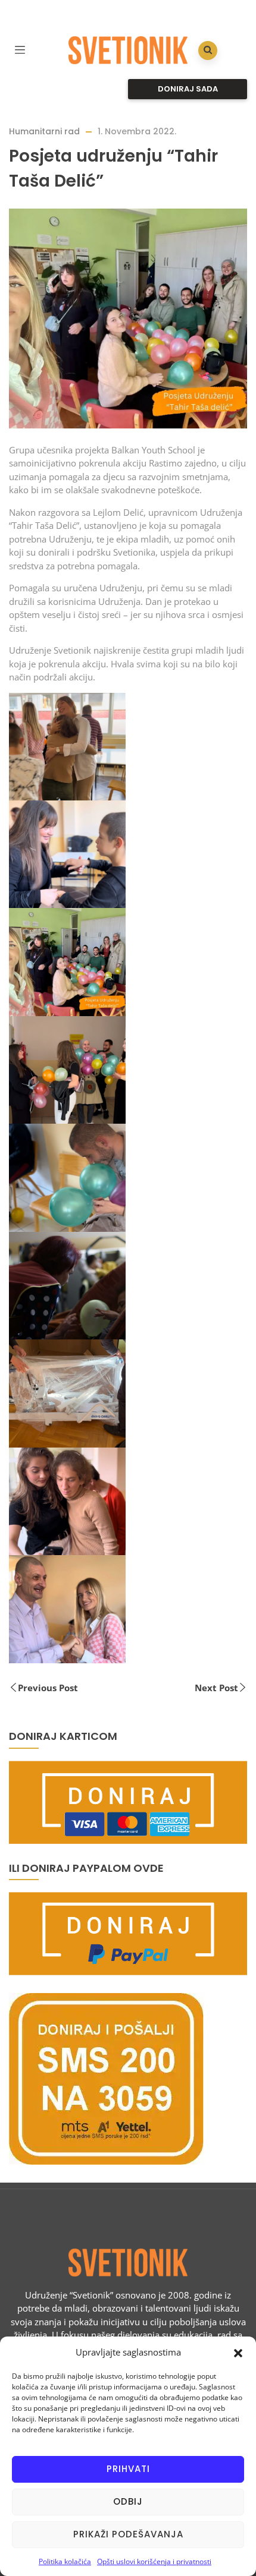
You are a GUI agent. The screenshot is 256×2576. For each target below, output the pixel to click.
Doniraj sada (188, 89)
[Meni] (20, 48)
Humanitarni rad (44, 131)
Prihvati (128, 2469)
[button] (238, 2352)
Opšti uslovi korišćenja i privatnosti (154, 2561)
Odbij (128, 2501)
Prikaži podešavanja (128, 2534)
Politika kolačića (65, 2561)
